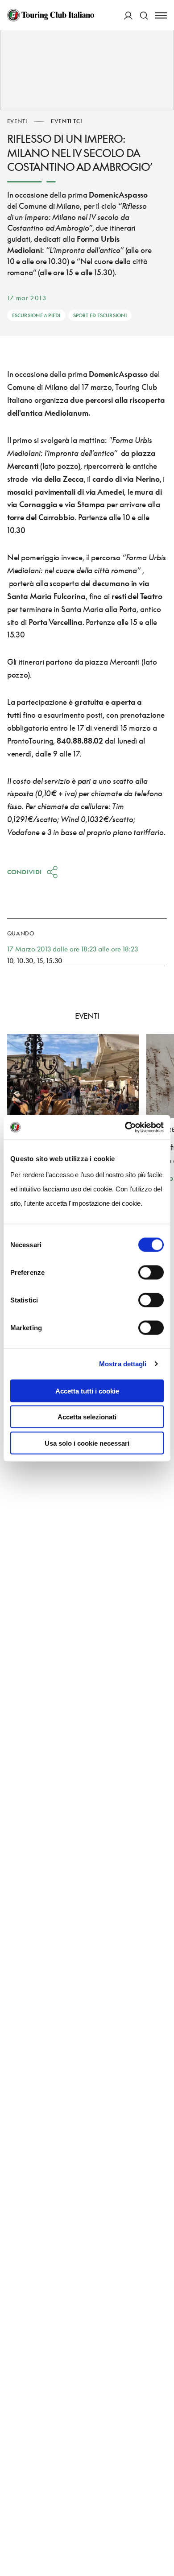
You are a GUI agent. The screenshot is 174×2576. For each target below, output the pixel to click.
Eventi (17, 121)
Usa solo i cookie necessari (87, 1443)
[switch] (151, 1272)
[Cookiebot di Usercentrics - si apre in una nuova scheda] (125, 1127)
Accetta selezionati (87, 1417)
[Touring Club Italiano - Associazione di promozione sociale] (51, 15)
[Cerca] (144, 15)
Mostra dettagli (123, 1364)
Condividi (25, 872)
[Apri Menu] (161, 15)
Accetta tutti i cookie (87, 1391)
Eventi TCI (66, 121)
